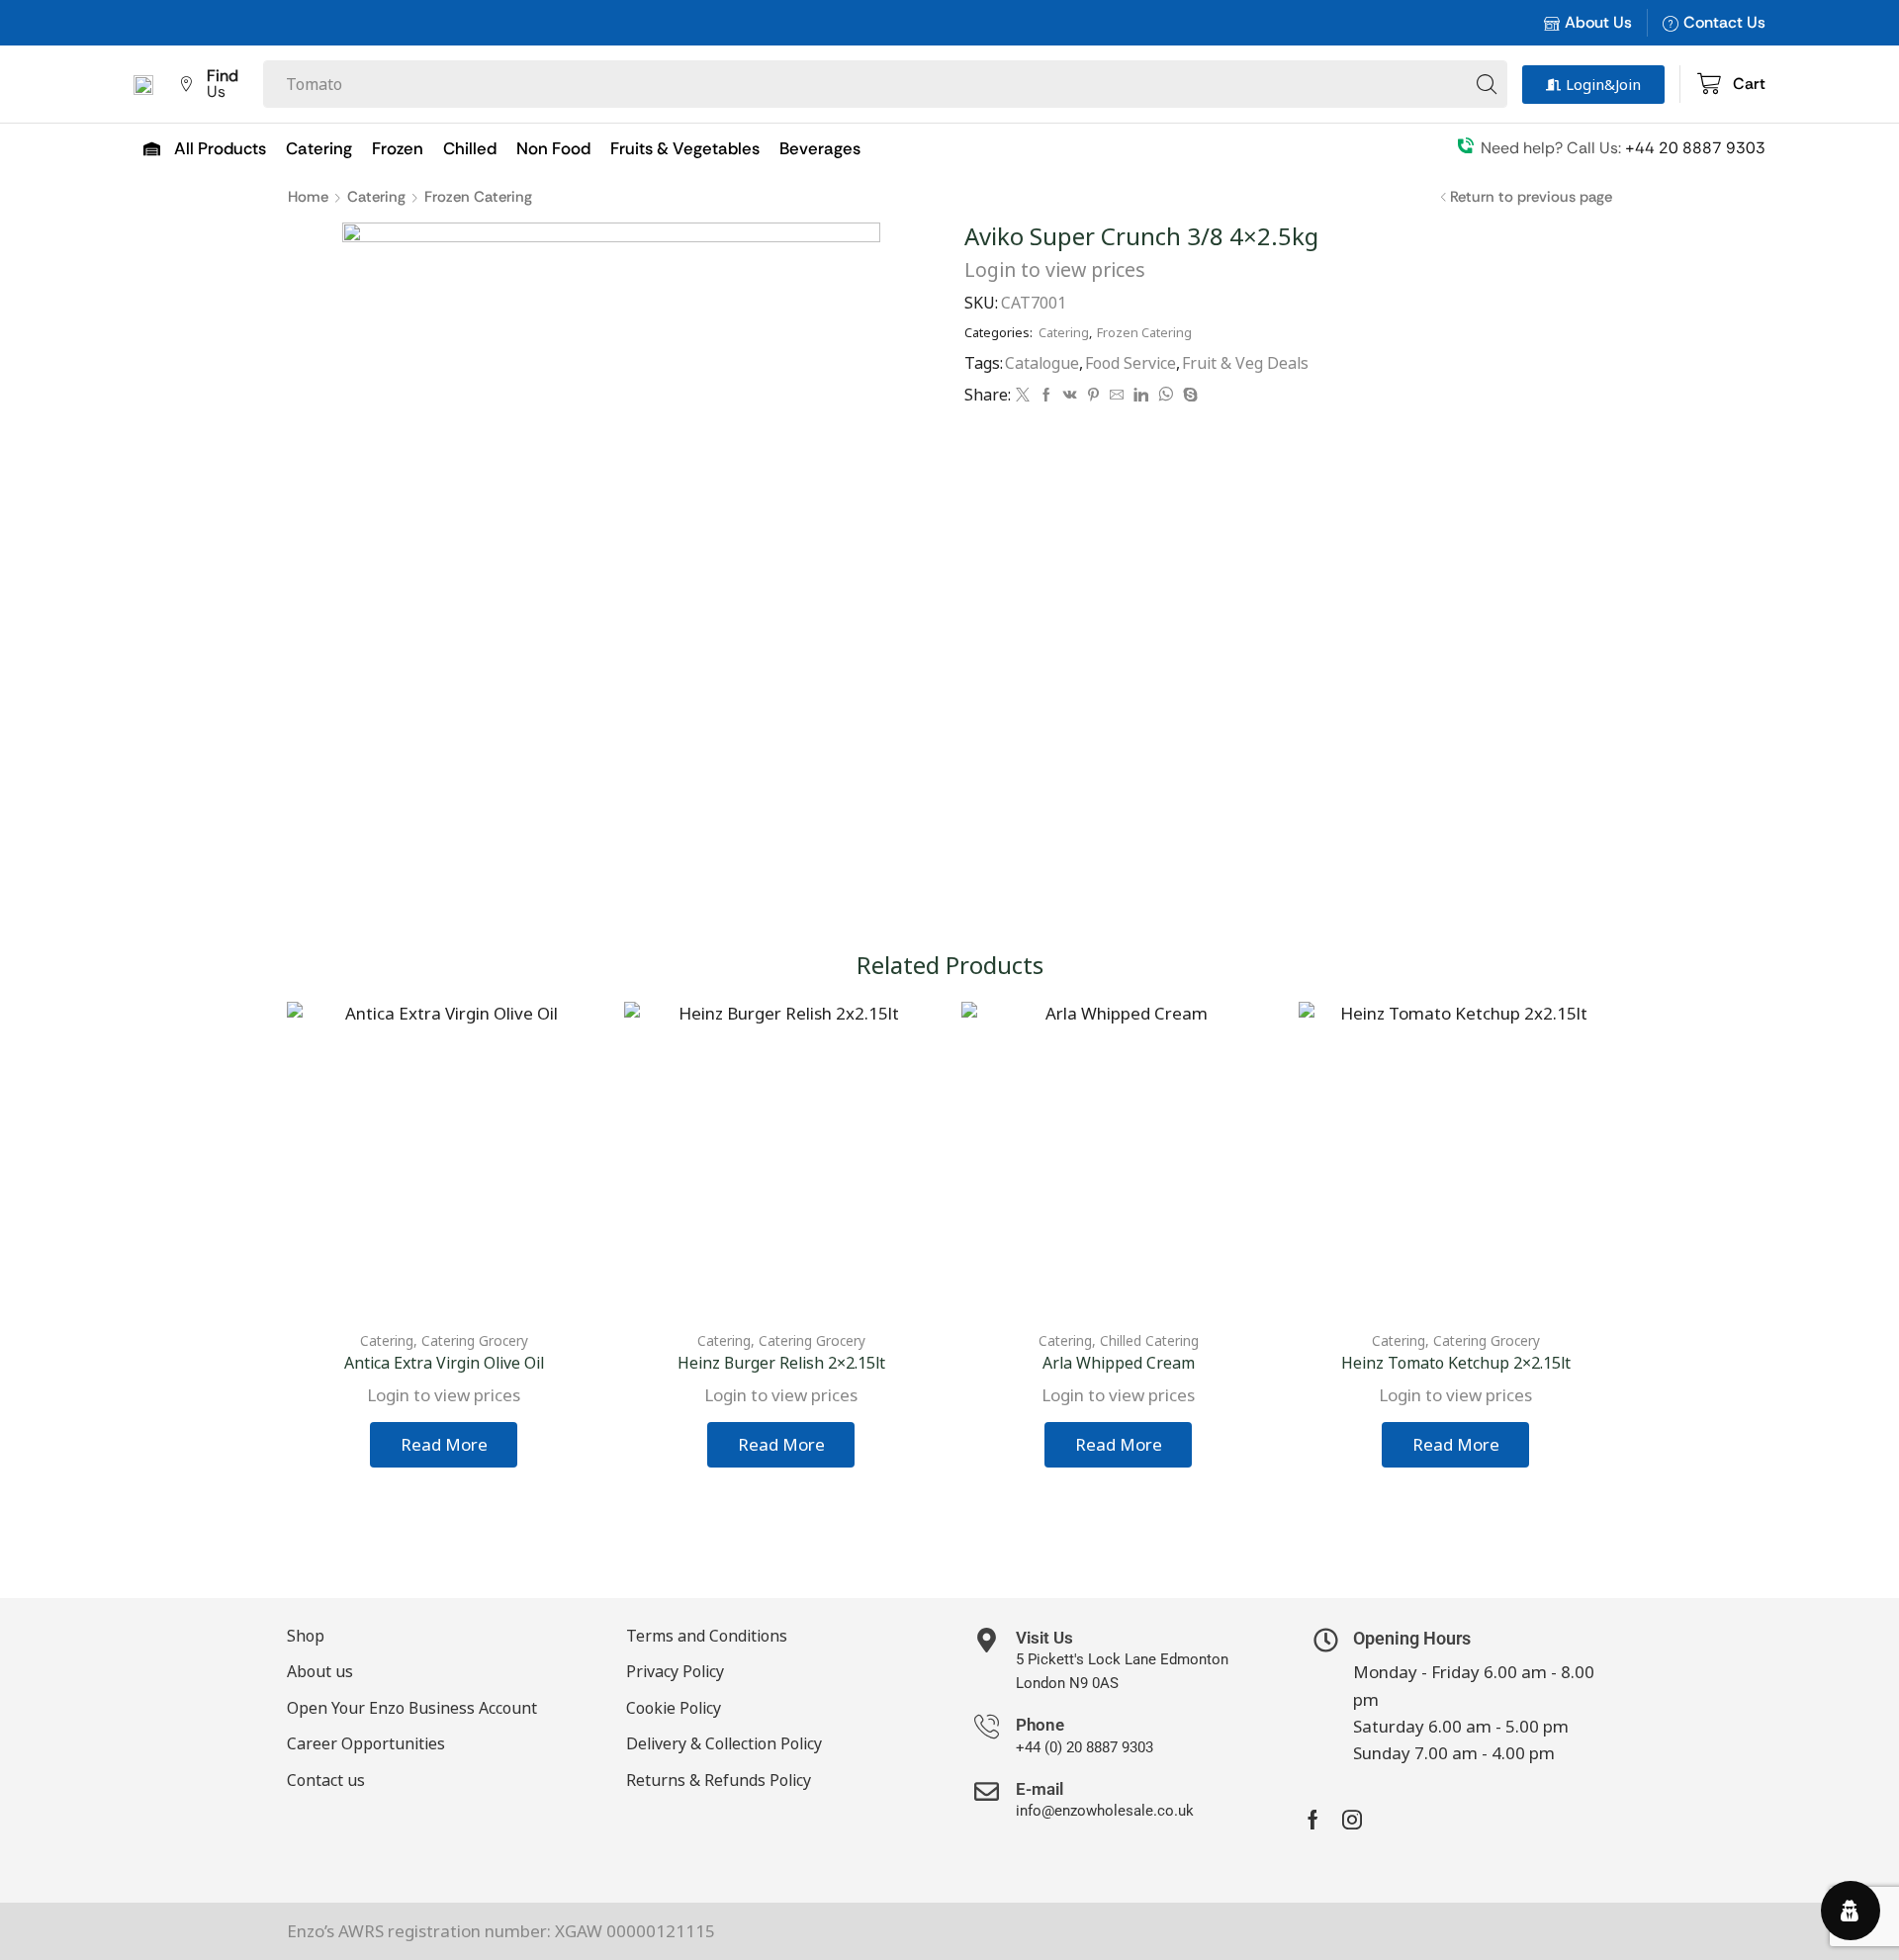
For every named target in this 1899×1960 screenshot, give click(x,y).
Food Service (1130, 363)
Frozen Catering (478, 197)
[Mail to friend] (1117, 395)
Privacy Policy (675, 1671)
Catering (376, 197)
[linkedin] (1141, 395)
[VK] (1070, 395)
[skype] (1188, 395)
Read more (444, 1444)
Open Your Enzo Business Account (412, 1708)
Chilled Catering (1149, 1340)
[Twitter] (1023, 395)
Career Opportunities (366, 1743)
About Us (1598, 22)
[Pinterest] (1093, 395)
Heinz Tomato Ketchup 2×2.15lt (1456, 1363)
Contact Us (1724, 22)
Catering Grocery (475, 1340)
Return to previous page (1531, 197)
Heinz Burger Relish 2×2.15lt (781, 1363)
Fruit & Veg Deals (1245, 363)
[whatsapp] (1166, 395)
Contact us (326, 1780)
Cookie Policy (674, 1708)
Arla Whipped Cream (1119, 1363)
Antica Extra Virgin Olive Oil (444, 1363)
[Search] (1487, 84)
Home (308, 197)
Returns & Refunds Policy (719, 1780)
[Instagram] (1352, 1820)
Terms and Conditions (707, 1636)
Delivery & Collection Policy (724, 1743)
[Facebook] (1046, 395)
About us (320, 1671)
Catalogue (1042, 363)
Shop (306, 1636)
